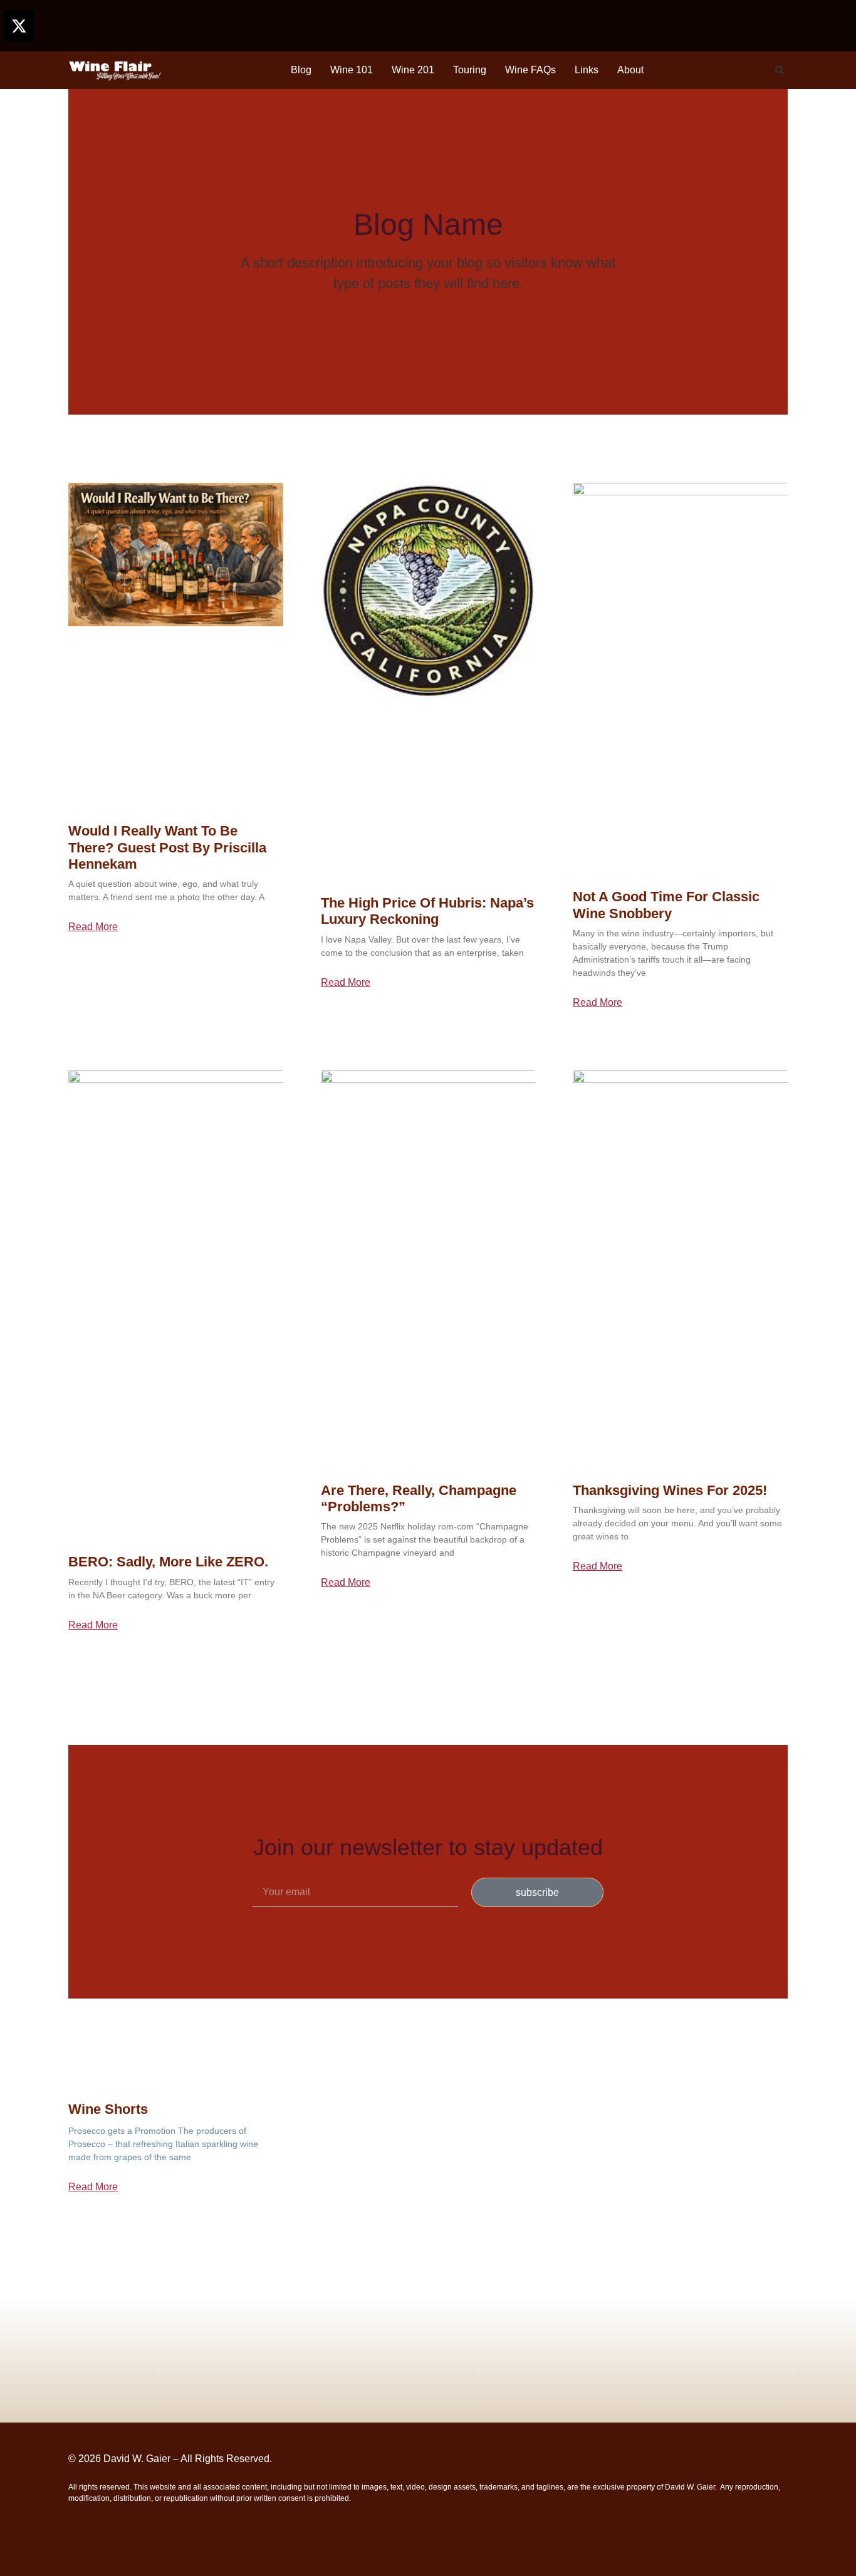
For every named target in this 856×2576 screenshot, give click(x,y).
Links (587, 70)
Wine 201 (413, 70)
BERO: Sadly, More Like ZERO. (168, 1562)
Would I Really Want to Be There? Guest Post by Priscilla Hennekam (167, 847)
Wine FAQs (530, 70)
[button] (780, 70)
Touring (470, 70)
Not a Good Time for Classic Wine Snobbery (666, 905)
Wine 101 (352, 70)
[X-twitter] (19, 26)
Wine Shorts (108, 2109)
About (630, 70)
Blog (301, 70)
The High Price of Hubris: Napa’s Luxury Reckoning (427, 911)
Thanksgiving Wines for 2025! (670, 1490)
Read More (93, 927)
